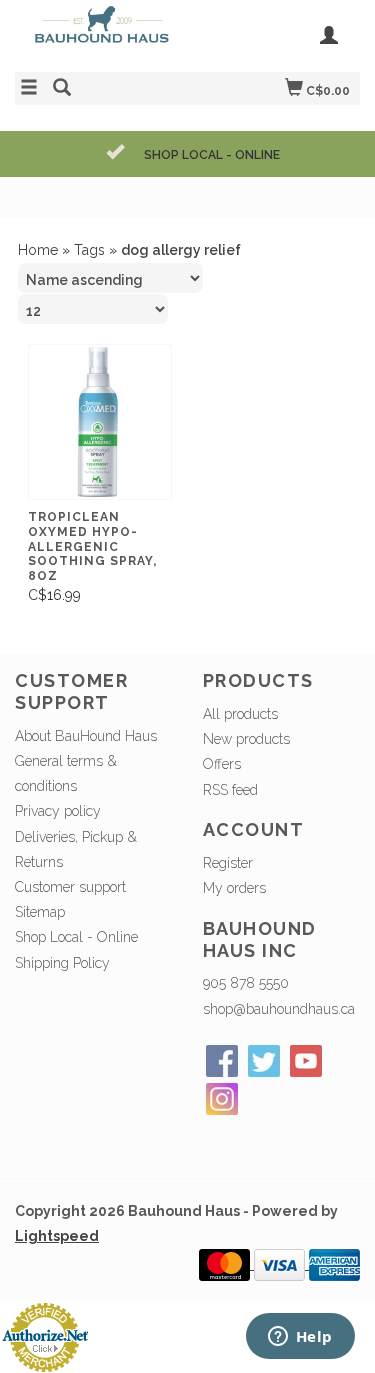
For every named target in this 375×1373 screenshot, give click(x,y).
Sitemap (40, 912)
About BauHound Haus (86, 736)
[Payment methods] (226, 1264)
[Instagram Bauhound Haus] (222, 1099)
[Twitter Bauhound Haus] (264, 1061)
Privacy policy (58, 811)
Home (38, 250)
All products (240, 714)
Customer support (70, 887)
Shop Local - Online (76, 937)
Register (228, 863)
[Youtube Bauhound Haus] (306, 1061)
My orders (234, 888)
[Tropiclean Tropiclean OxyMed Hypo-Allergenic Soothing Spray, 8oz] (100, 422)
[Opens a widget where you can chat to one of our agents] (300, 1338)
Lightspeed (57, 1236)
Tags (89, 250)
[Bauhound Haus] (101, 33)
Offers (222, 764)
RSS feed (230, 790)
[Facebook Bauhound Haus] (222, 1061)
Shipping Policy (62, 963)
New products (246, 739)
